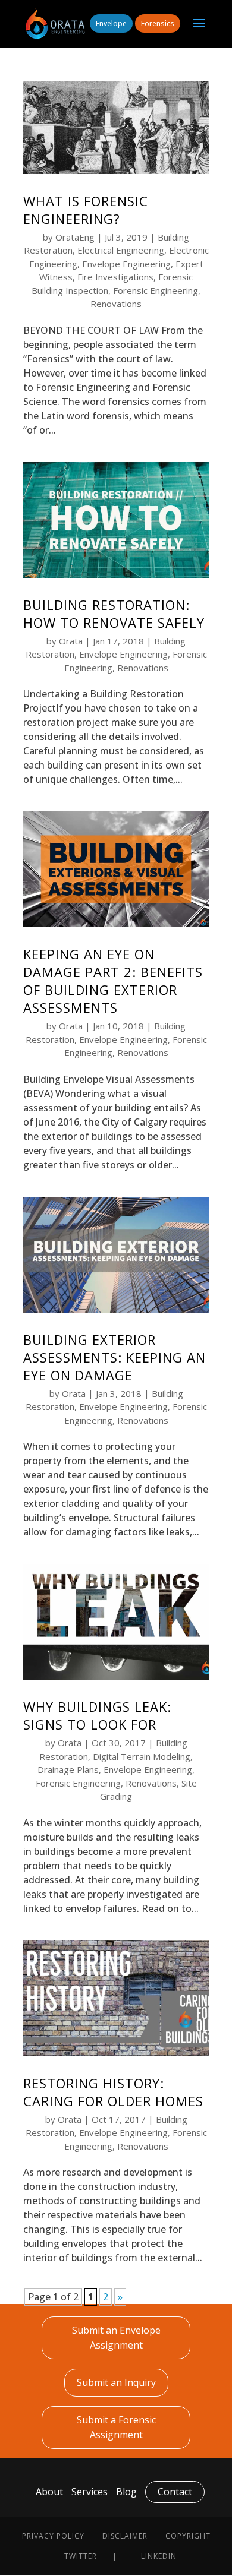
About (49, 2492)
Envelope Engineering (126, 264)
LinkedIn (159, 2556)
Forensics (158, 23)
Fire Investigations (115, 277)
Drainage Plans (68, 1769)
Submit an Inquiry (116, 2382)
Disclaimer (125, 2536)
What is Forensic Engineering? (86, 210)
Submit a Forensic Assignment (116, 2427)
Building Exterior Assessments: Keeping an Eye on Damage (115, 1357)
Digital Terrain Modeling (142, 1756)
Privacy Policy (53, 2536)
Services (90, 2492)
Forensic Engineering (156, 290)
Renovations (116, 304)
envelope (111, 23)
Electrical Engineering (121, 250)
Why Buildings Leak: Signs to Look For (97, 1715)
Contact (175, 2492)
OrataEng (75, 237)
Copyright (188, 2536)
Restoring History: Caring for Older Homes (113, 2092)
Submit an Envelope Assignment (116, 2338)
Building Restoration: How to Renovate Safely (114, 614)
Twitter (81, 2556)
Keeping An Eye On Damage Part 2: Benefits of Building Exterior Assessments (113, 981)
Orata (71, 641)
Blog (126, 2492)
